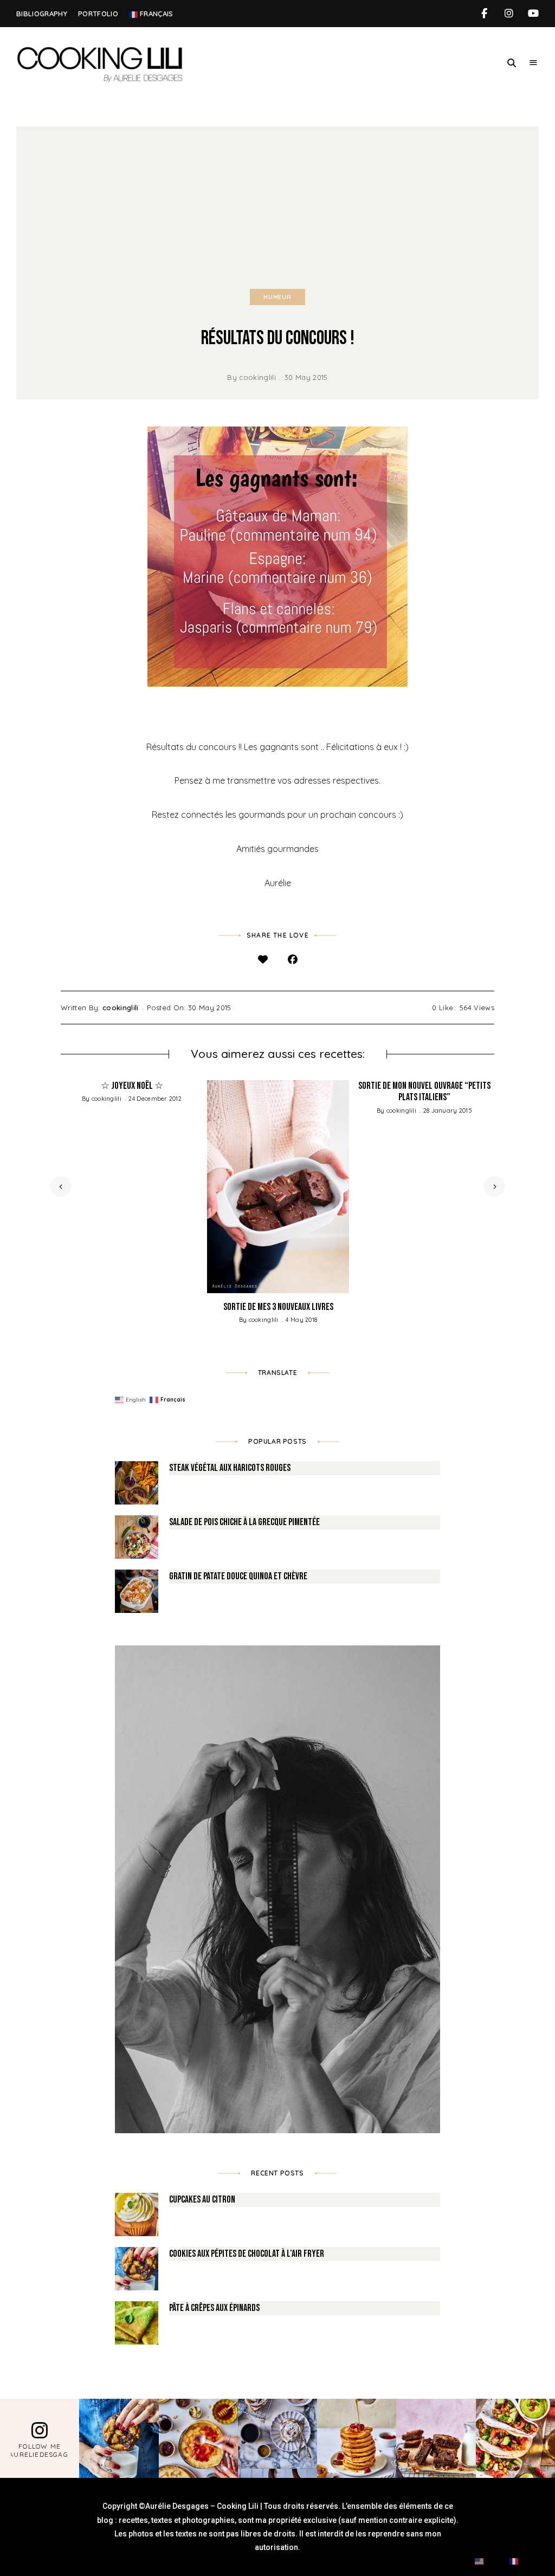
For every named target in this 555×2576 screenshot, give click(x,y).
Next (494, 1186)
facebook (484, 14)
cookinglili (257, 377)
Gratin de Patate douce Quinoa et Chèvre (238, 1576)
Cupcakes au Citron (202, 2200)
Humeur (277, 297)
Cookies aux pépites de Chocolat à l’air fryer (247, 2254)
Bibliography (42, 14)
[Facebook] (292, 960)
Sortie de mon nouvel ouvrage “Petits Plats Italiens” (424, 1092)
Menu (533, 63)
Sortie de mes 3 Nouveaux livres (278, 1307)
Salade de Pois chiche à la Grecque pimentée (244, 1522)
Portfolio (98, 14)
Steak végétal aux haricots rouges (230, 1468)
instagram (509, 14)
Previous (61, 1186)
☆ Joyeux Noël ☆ (132, 1086)
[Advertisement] (277, 208)
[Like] (263, 960)
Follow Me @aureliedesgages (40, 2451)
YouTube (533, 14)
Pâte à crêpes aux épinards (214, 2308)
